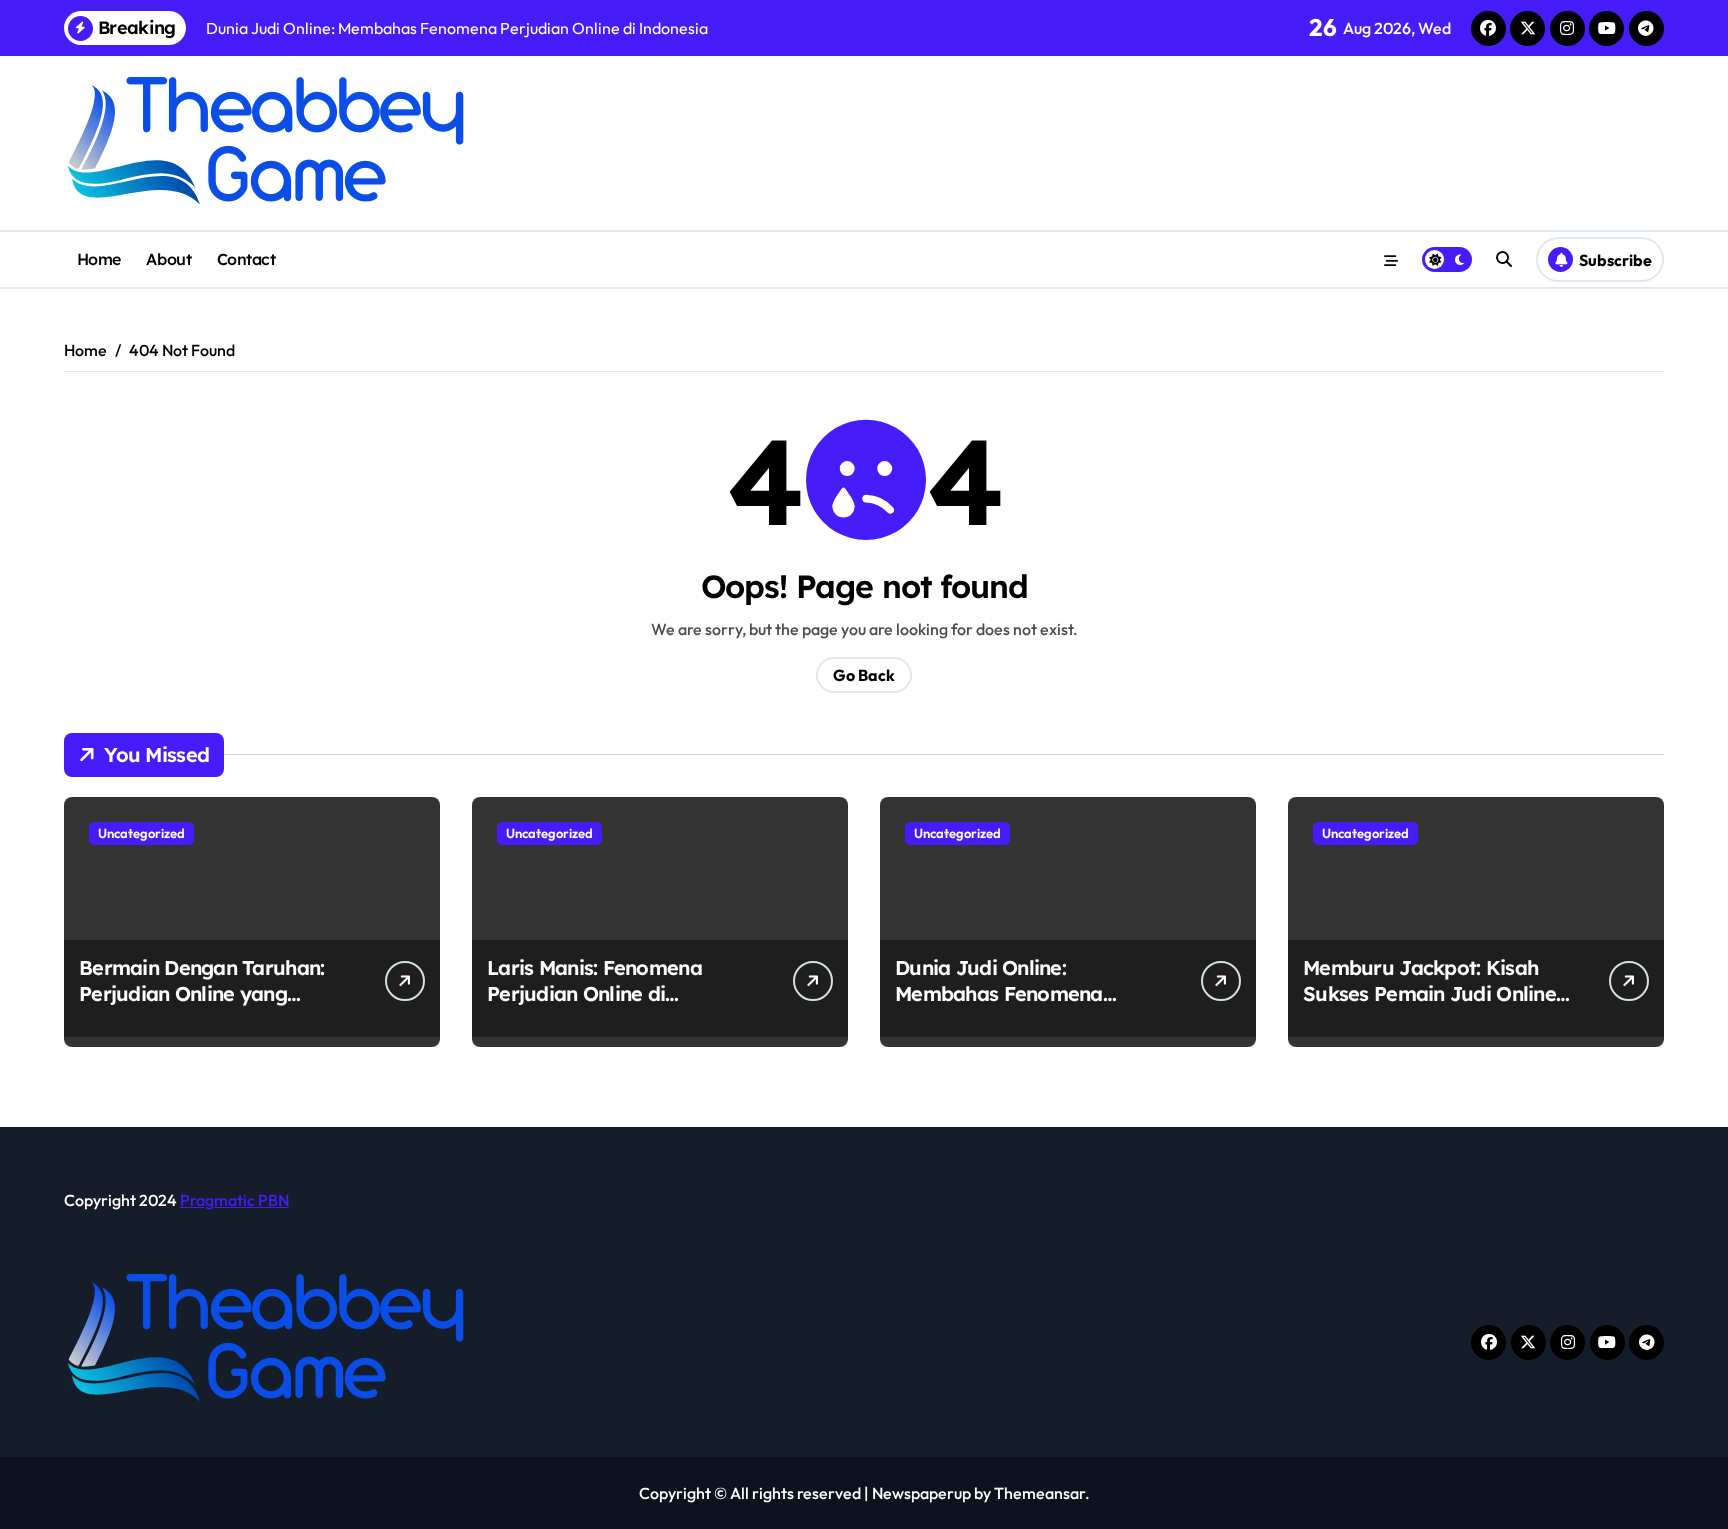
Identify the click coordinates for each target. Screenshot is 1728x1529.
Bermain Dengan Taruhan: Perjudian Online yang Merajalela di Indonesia (201, 993)
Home (99, 259)
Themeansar (1039, 1493)
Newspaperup (921, 1493)
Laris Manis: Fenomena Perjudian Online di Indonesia (594, 993)
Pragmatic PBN (234, 1200)
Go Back (864, 675)
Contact (246, 259)
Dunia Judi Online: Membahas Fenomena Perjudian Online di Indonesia (999, 1006)
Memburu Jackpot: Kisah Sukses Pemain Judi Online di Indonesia (1429, 993)
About (168, 259)
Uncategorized (141, 833)
